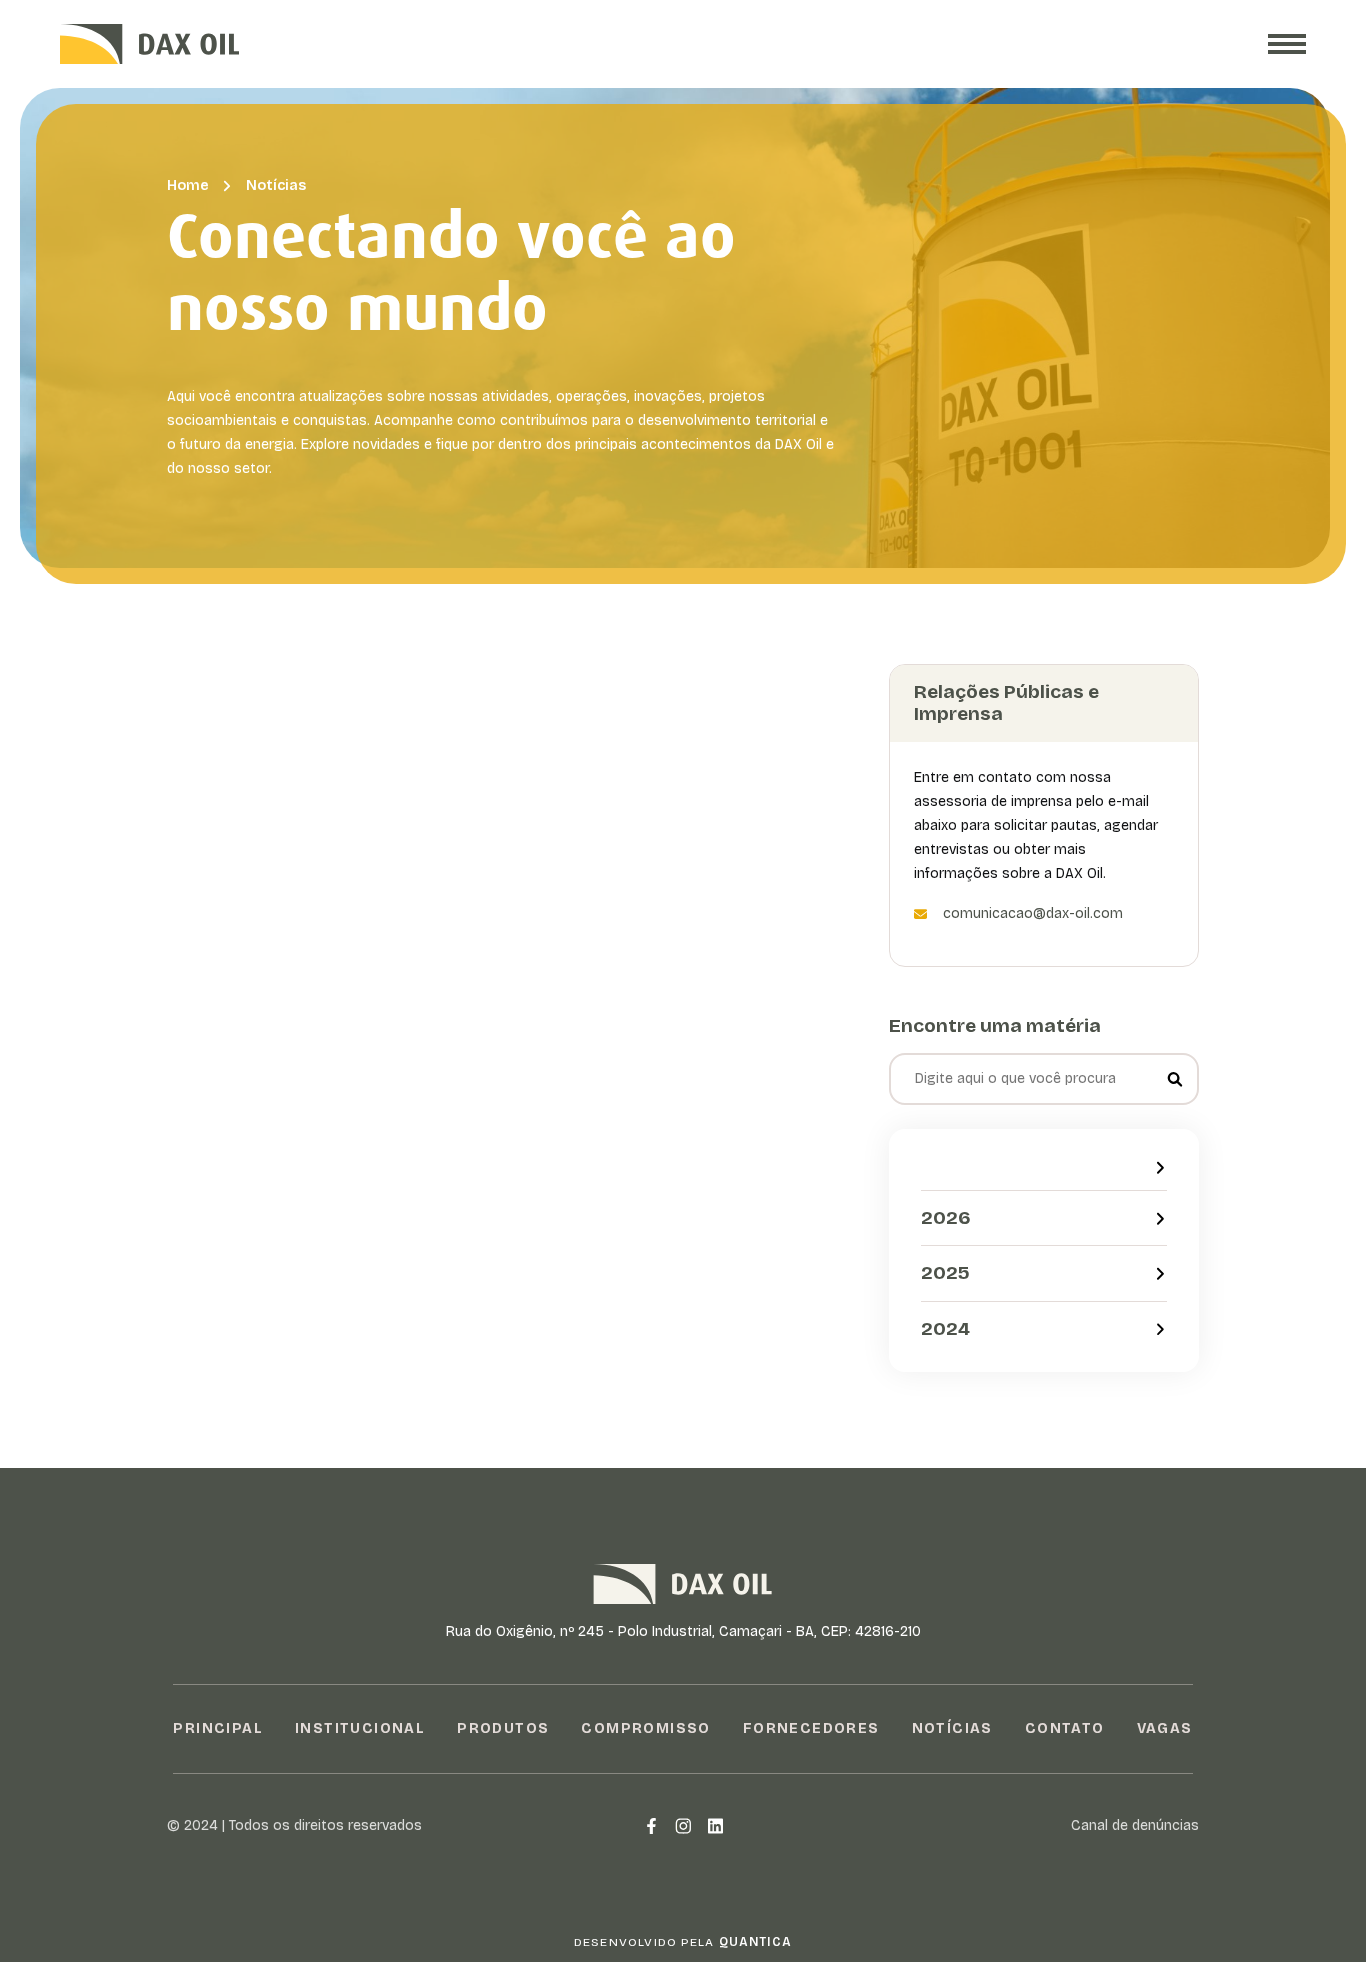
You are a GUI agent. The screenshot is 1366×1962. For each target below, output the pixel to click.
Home (188, 185)
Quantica (756, 1942)
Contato (1065, 1728)
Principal (218, 1728)
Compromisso (645, 1728)
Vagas (1165, 1728)
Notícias (276, 185)
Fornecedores (811, 1728)
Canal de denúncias (1135, 1825)
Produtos (503, 1728)
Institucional (360, 1728)
